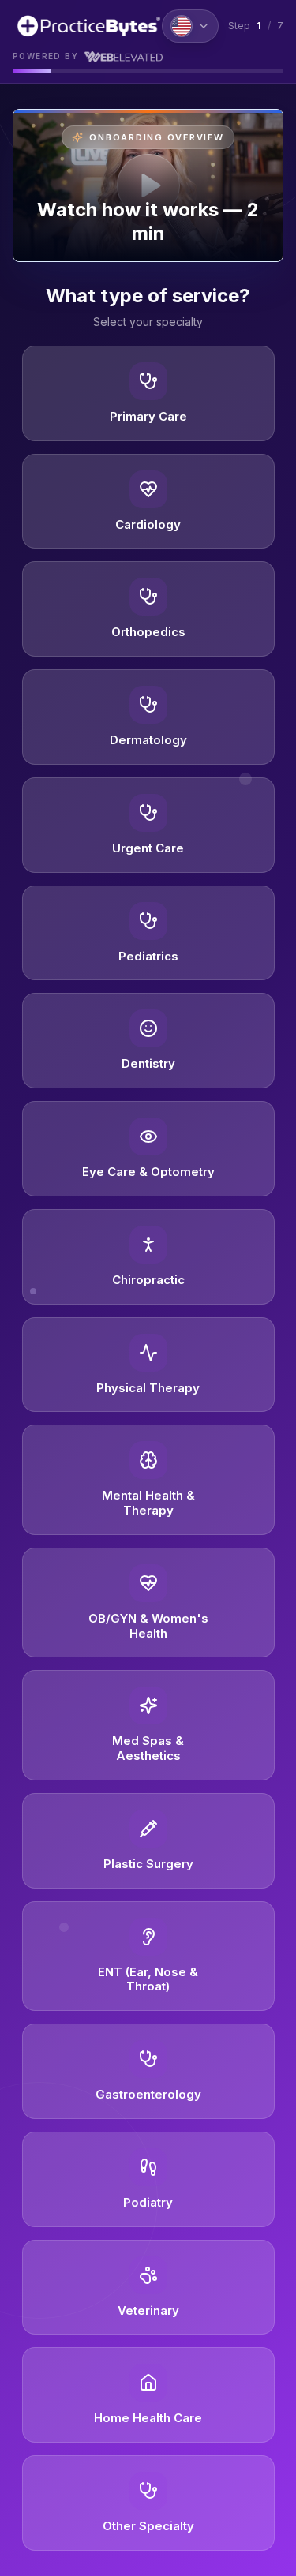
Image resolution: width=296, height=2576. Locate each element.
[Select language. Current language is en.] (190, 26)
